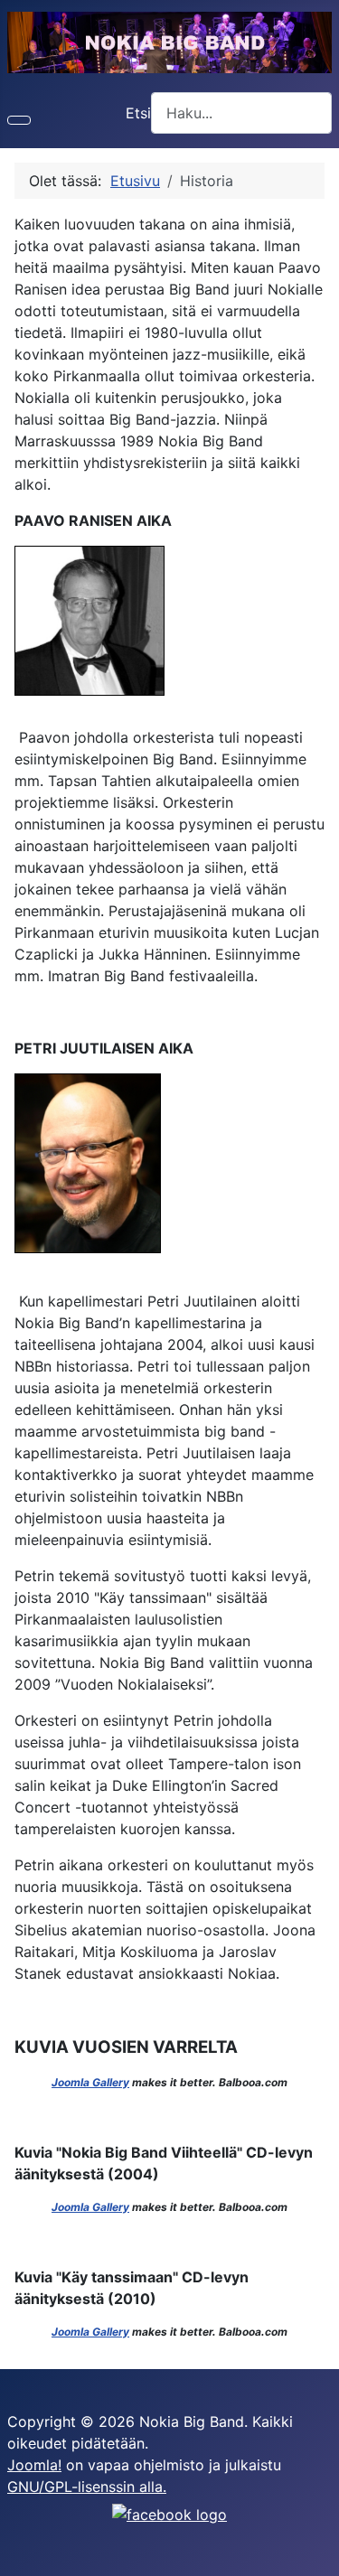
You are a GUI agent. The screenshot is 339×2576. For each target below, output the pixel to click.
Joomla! (34, 2465)
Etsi (138, 113)
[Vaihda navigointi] (19, 120)
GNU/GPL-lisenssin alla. (87, 2487)
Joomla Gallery (90, 2082)
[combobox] (241, 112)
